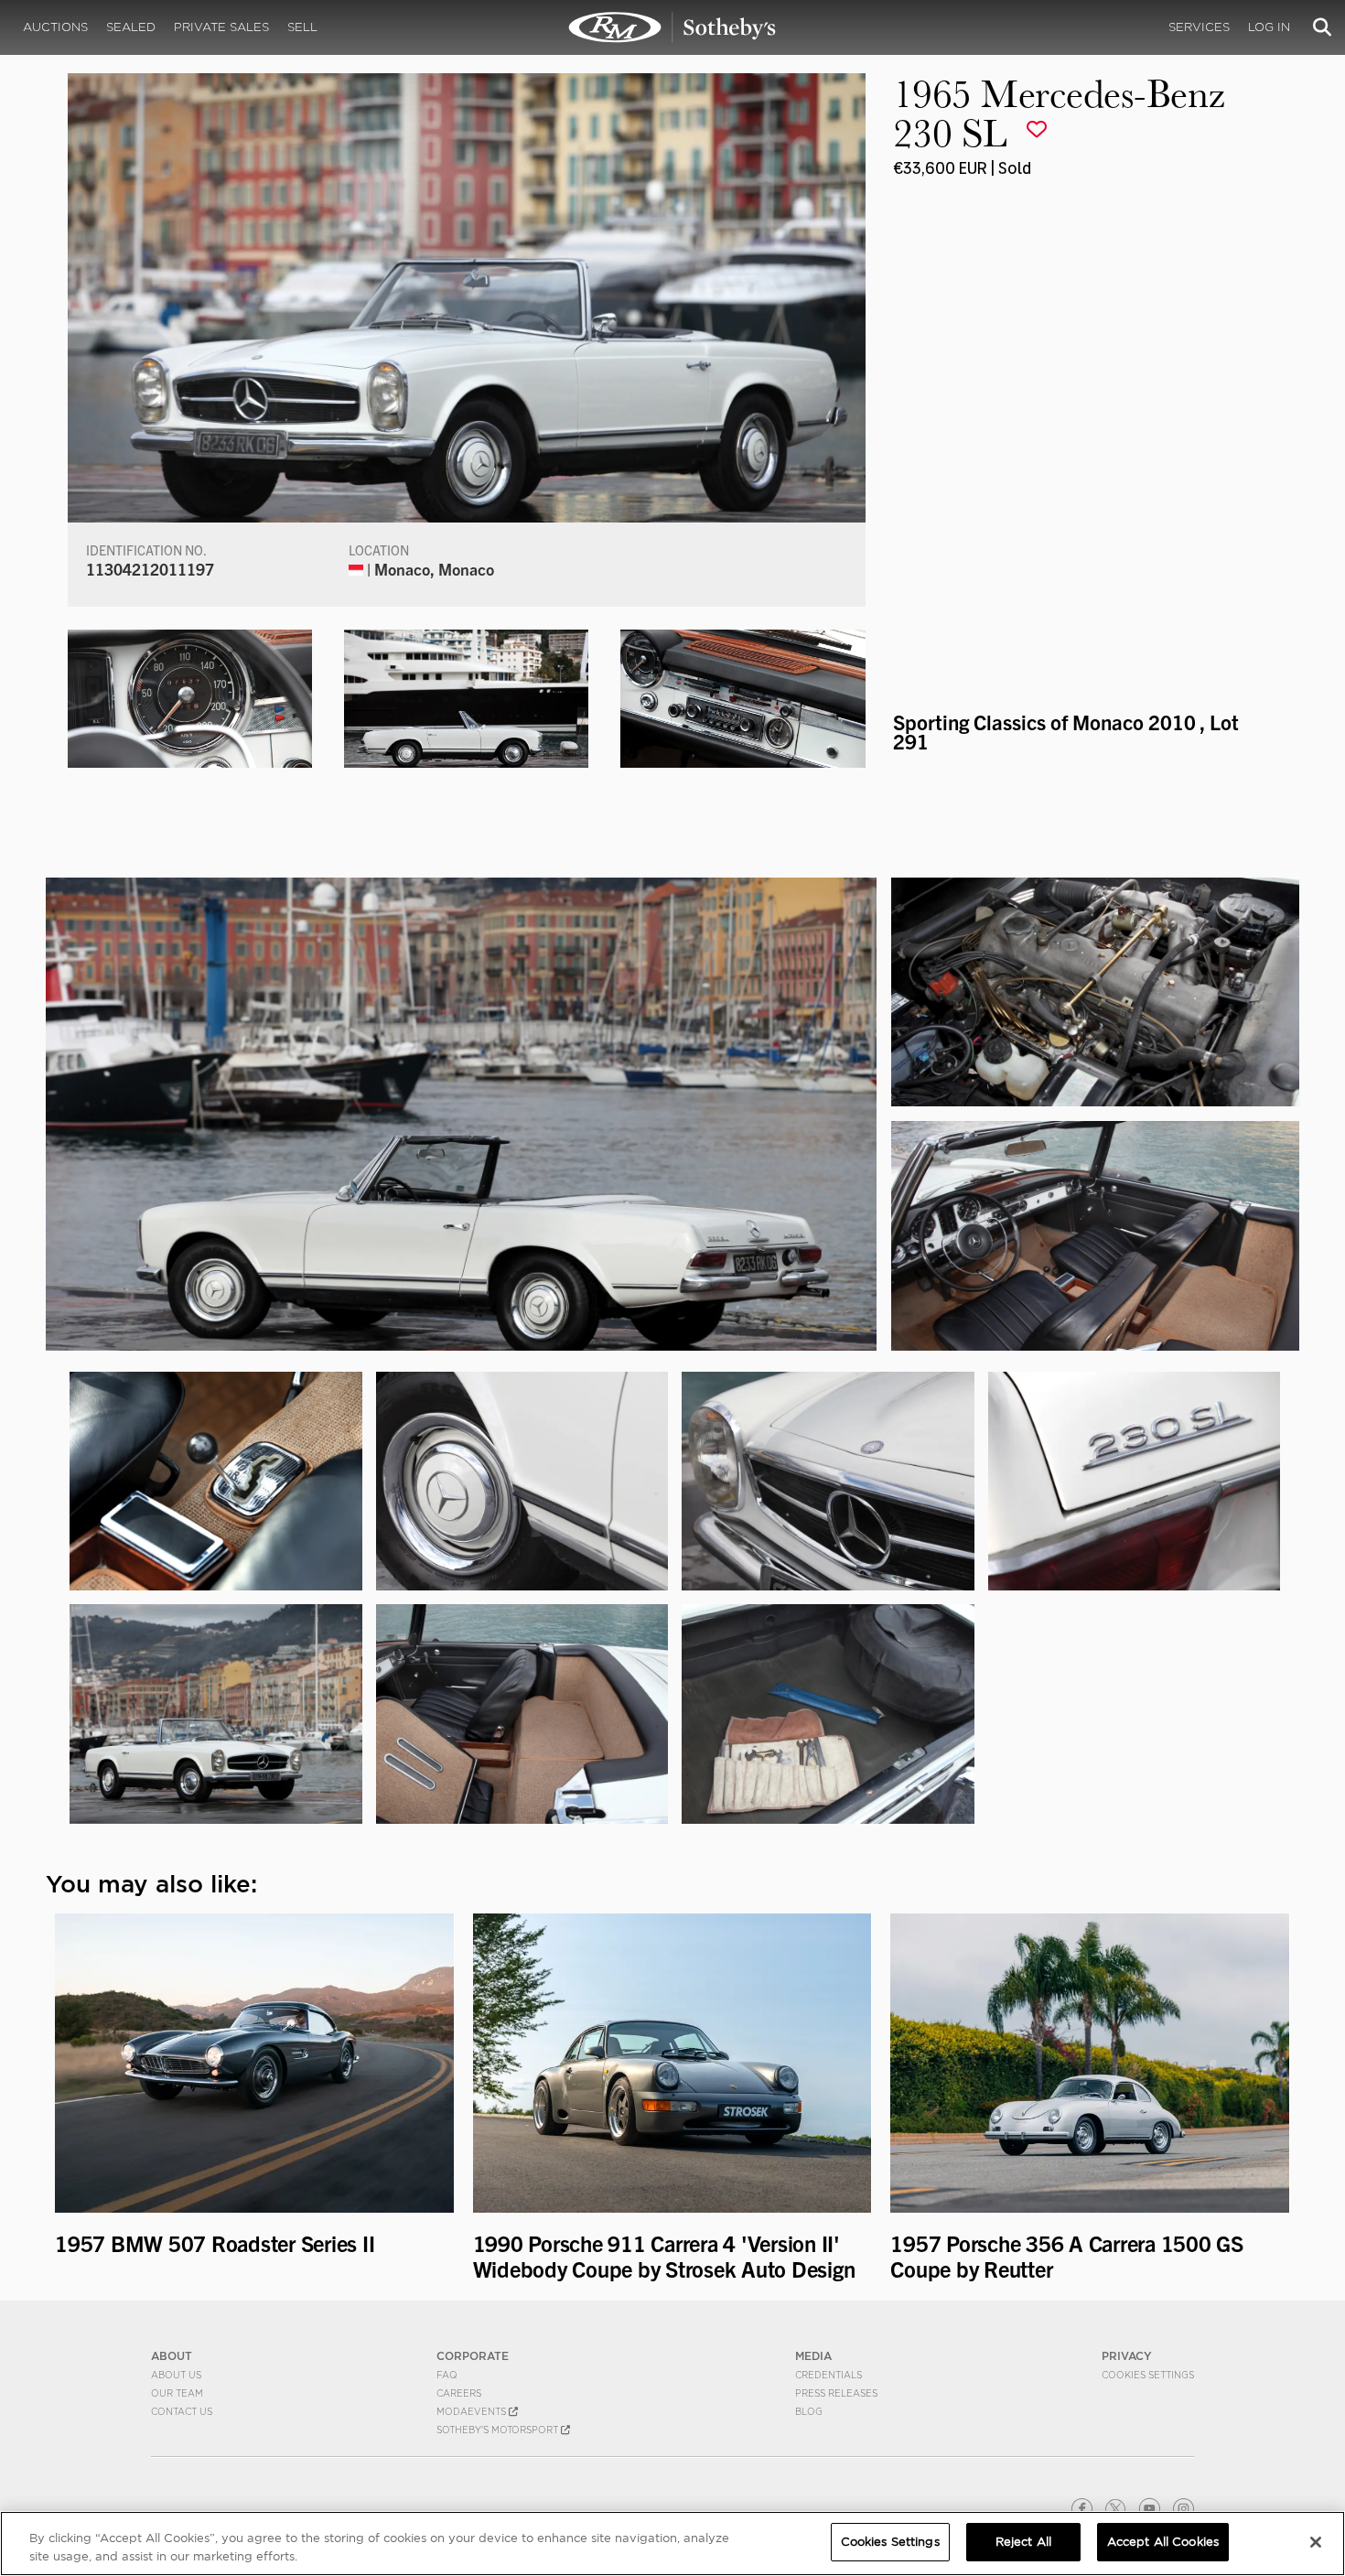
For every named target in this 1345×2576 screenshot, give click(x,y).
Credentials (829, 2375)
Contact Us (182, 2411)
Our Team (177, 2393)
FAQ (447, 2375)
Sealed (131, 27)
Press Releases (836, 2393)
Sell (302, 27)
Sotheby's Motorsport (499, 2430)
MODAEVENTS (473, 2411)
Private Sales (221, 27)
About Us (176, 2375)
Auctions (55, 27)
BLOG (809, 2411)
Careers (459, 2393)
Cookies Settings (1148, 2375)
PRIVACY (1127, 2356)
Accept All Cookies (1163, 2542)
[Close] (1316, 2542)
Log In (1269, 27)
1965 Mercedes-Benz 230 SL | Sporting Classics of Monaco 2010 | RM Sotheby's (672, 27)
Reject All (1023, 2542)
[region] (672, 2544)
